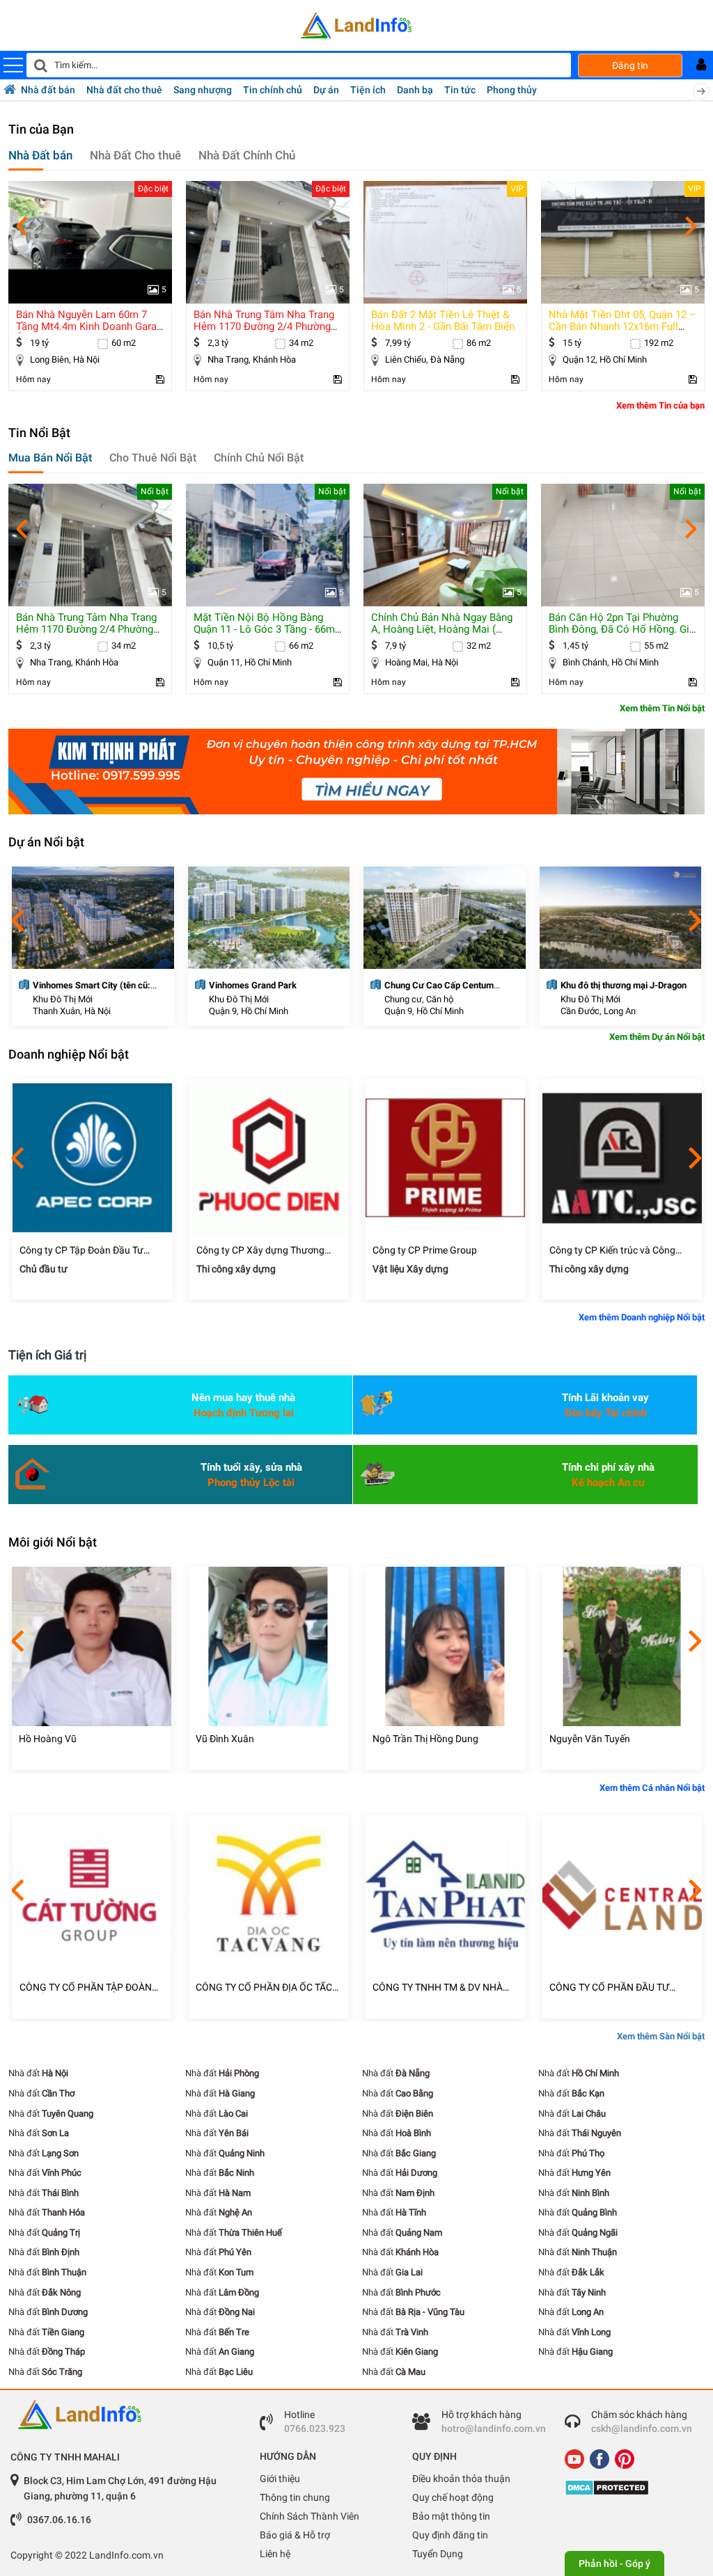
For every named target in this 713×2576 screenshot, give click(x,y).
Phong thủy (512, 90)
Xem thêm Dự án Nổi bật (657, 1037)
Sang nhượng (203, 90)
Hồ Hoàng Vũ (48, 1739)
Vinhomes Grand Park (253, 985)
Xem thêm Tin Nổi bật (662, 708)
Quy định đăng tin (450, 2535)
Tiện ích (368, 90)
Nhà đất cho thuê (124, 90)
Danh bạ (415, 90)
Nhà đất (38, 2073)
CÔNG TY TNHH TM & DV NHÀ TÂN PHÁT (438, 1988)
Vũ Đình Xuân (225, 1739)
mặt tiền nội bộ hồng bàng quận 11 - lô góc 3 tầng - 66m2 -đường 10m (267, 629)
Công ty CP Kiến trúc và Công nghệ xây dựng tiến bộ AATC (612, 1250)
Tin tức (460, 90)
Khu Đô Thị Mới (63, 999)
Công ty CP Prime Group (425, 1250)
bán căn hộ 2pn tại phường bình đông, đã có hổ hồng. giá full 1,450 (622, 629)
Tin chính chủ (273, 90)
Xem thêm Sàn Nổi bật (661, 2036)
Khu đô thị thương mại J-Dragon (624, 985)
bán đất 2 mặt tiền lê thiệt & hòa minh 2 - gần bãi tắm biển (443, 321)
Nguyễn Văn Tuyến (590, 1739)
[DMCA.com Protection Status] (630, 2488)
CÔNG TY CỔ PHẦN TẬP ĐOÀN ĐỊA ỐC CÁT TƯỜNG (86, 1988)
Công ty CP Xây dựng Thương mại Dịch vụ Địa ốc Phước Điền (261, 1250)
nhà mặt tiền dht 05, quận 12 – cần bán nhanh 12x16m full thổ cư (622, 326)
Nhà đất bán (48, 90)
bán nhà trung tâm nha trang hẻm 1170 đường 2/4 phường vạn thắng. (264, 326)
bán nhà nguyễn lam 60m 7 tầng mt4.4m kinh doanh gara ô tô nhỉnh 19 (86, 326)
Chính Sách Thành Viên (310, 2516)
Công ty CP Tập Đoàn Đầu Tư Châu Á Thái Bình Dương (81, 1250)
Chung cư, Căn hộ (419, 999)
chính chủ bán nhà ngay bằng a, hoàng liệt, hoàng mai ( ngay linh (442, 629)
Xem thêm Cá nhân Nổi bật (652, 1788)
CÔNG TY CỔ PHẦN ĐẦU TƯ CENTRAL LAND (609, 1988)
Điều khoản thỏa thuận (461, 2479)
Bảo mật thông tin (451, 2516)
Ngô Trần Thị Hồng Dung (425, 1739)
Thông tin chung (295, 2497)
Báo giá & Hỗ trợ (295, 2535)
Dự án (326, 90)
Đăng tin (630, 65)
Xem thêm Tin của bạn (660, 405)
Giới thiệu (280, 2479)
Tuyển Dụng (438, 2554)
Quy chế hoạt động (453, 2497)
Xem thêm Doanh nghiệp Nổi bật (642, 1317)
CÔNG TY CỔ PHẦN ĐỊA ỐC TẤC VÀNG (264, 1988)
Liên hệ (275, 2554)
